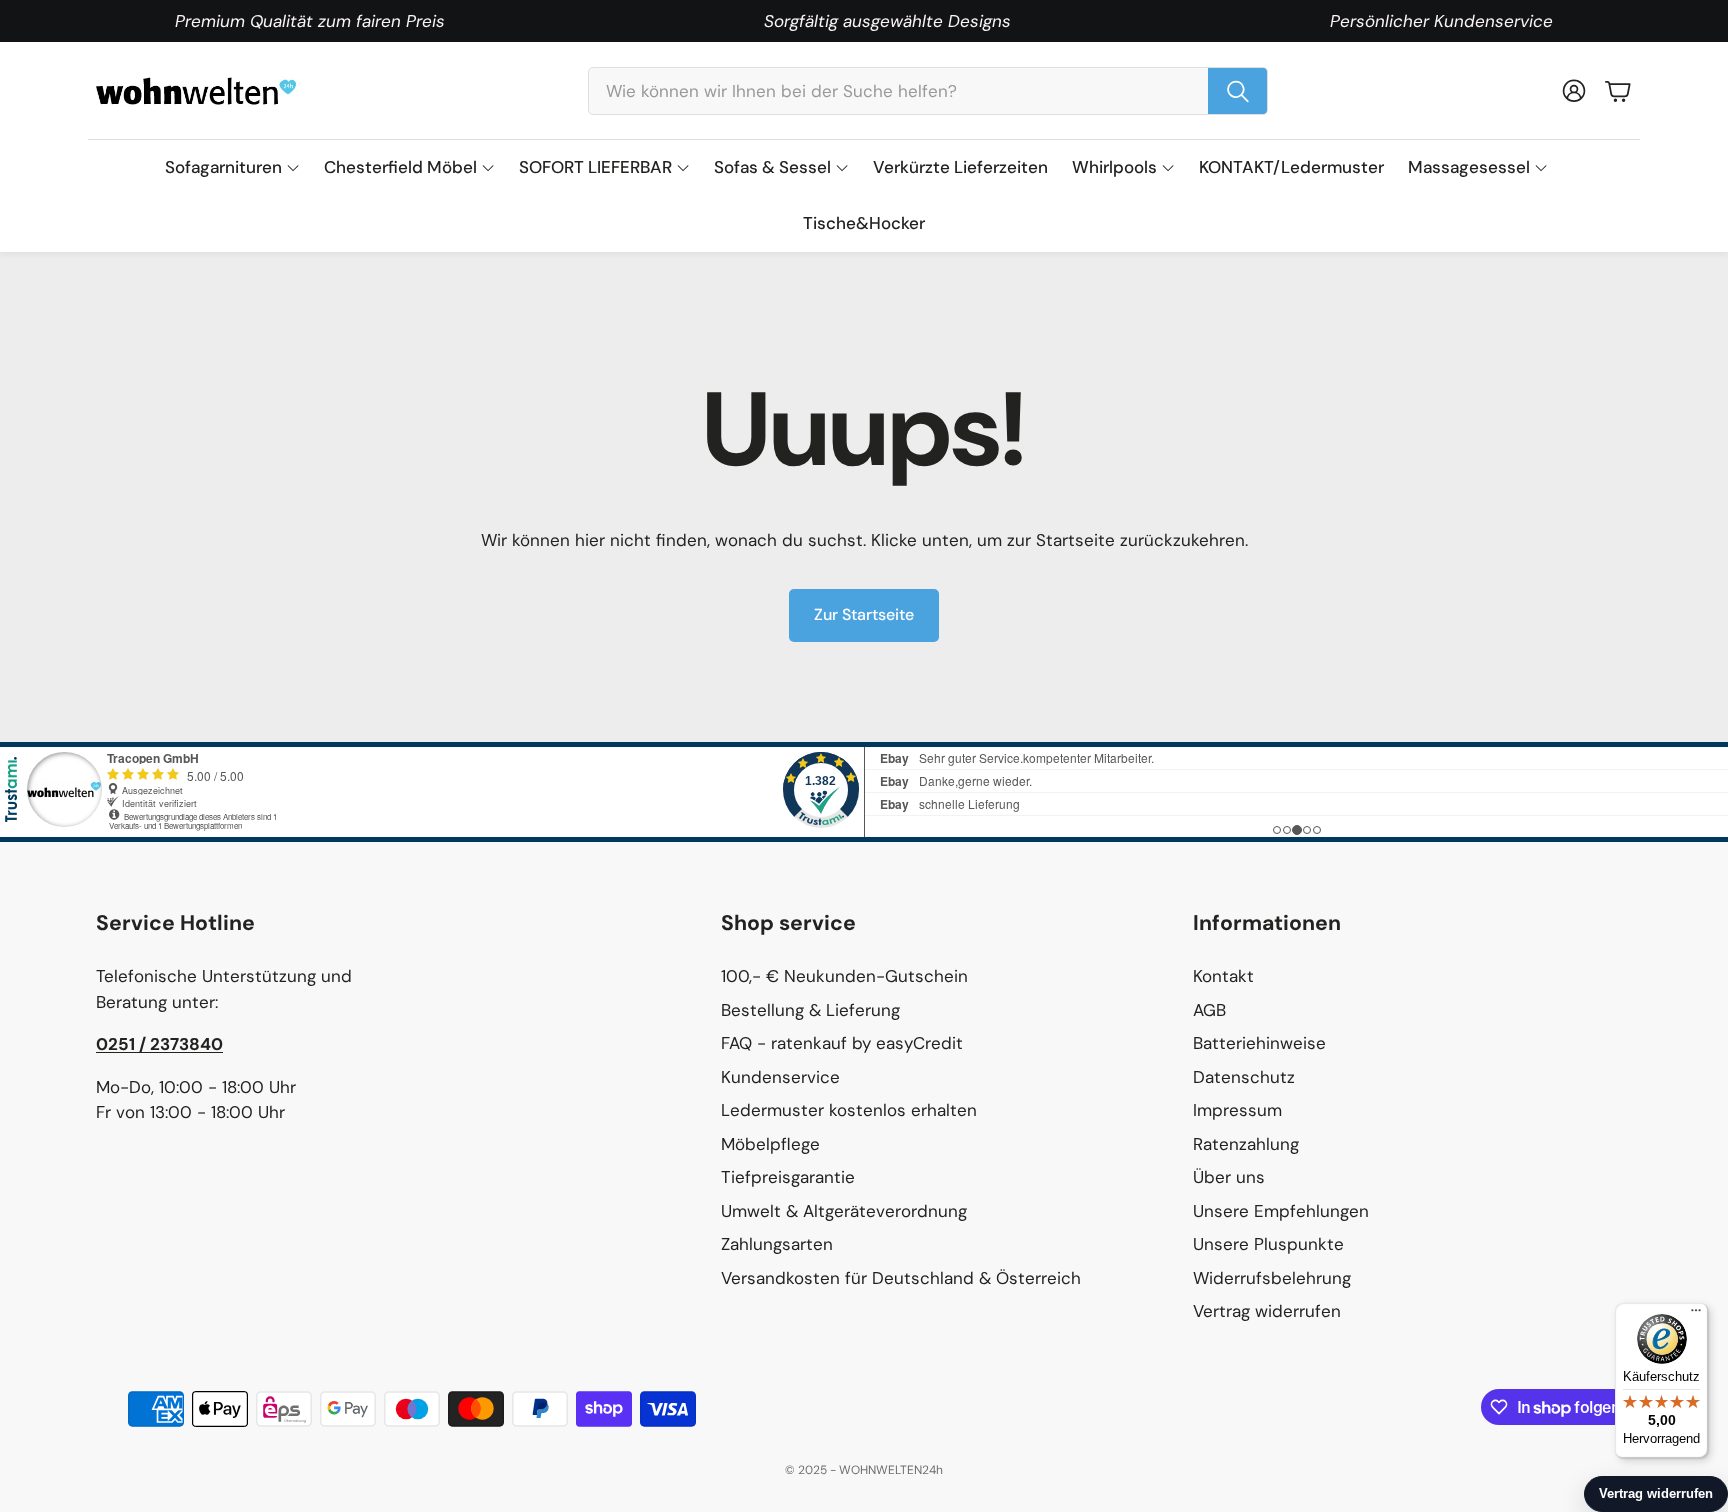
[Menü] (1696, 1315)
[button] (928, 91)
